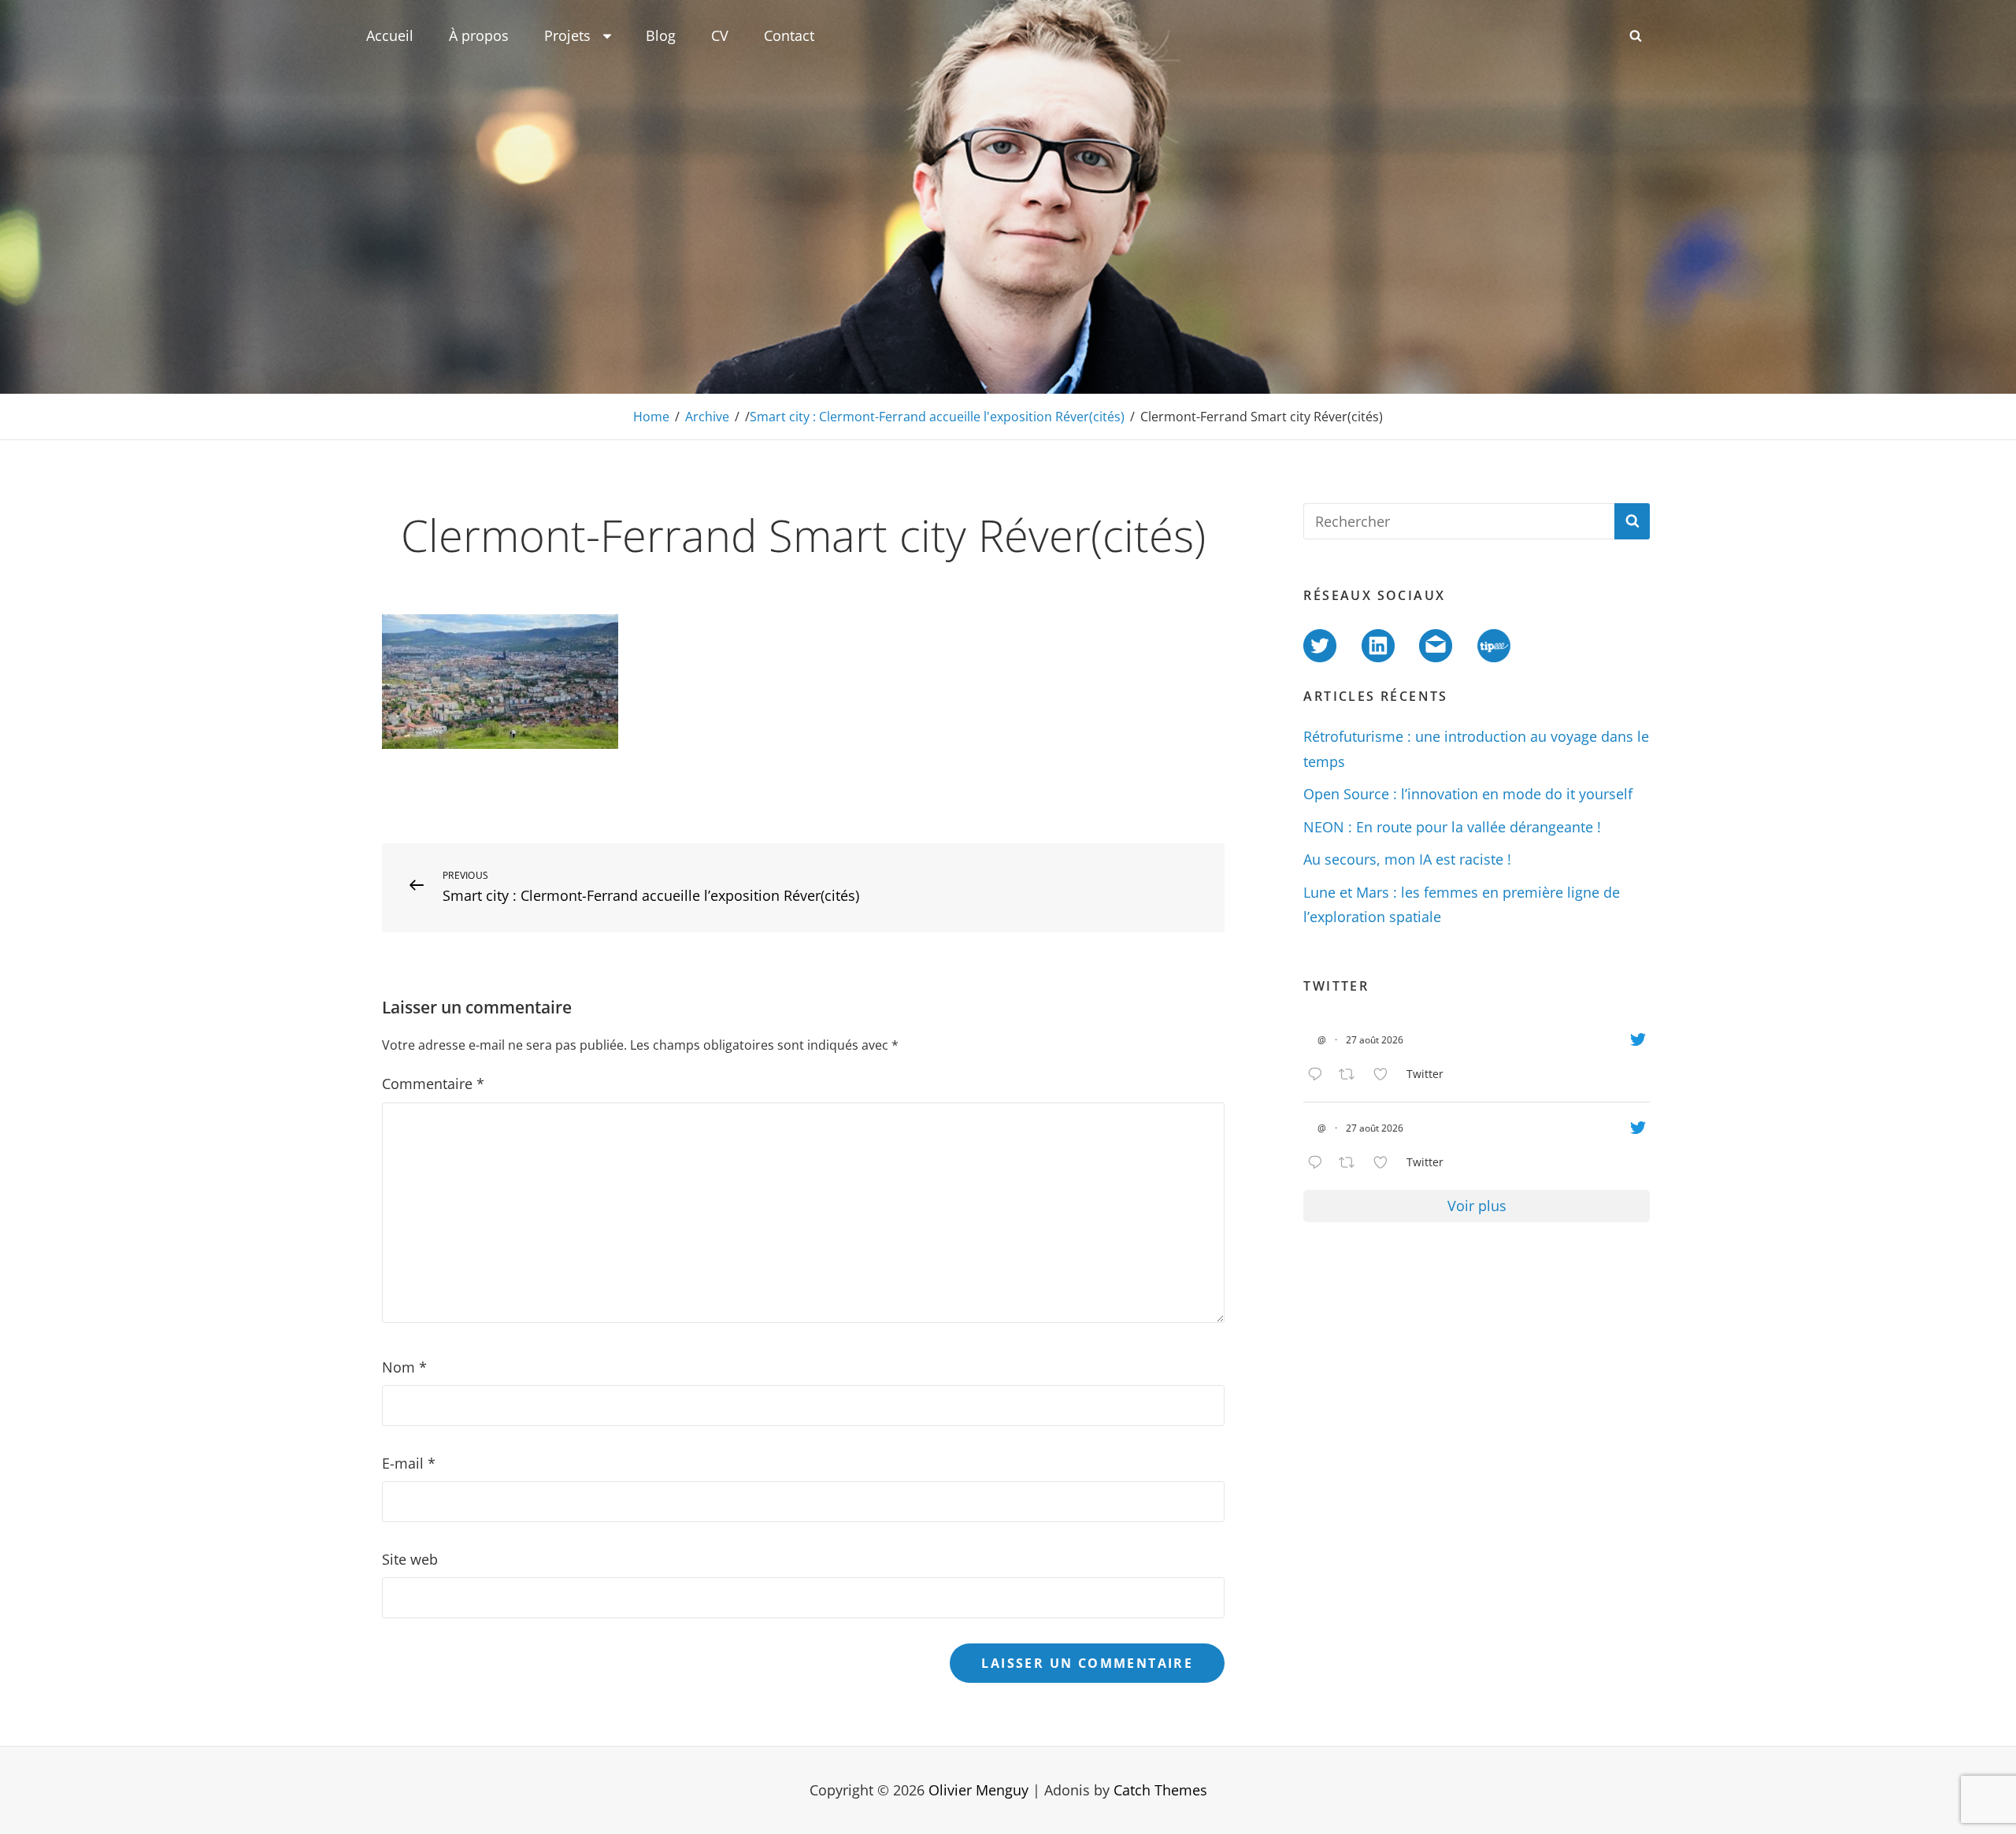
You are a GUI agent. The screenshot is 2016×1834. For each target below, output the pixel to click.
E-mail (409, 1463)
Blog (661, 35)
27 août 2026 (1375, 1040)
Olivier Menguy (978, 1790)
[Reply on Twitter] (1319, 1076)
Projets (567, 35)
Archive (707, 417)
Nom (404, 1367)
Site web (410, 1559)
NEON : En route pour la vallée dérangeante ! (1452, 827)
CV (720, 35)
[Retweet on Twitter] (1352, 1076)
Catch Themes (1160, 1790)
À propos (479, 35)
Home (651, 417)
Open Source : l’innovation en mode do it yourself (1468, 794)
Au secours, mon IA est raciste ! (1407, 859)
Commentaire (433, 1084)
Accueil (390, 35)
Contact (789, 35)
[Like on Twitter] (1386, 1076)
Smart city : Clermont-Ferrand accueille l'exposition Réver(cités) (937, 417)
